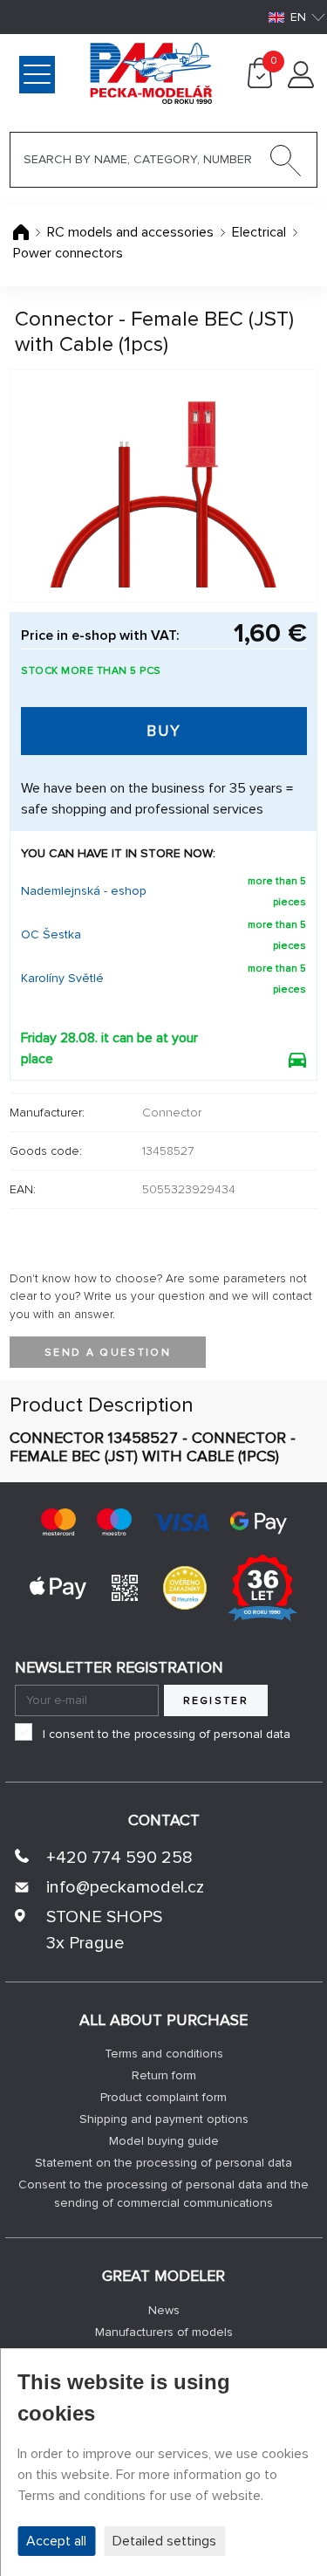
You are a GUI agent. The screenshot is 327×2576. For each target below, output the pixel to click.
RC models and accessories (130, 232)
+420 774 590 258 (119, 1858)
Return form (164, 2075)
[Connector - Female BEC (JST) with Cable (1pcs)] (163, 486)
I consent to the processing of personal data (167, 1734)
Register (216, 1701)
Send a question (108, 1353)
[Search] (286, 164)
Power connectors (68, 253)
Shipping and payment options (164, 2119)
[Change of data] (301, 84)
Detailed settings (164, 2541)
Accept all (56, 2541)
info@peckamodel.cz (125, 1887)
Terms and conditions (164, 2054)
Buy (164, 731)
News (164, 2310)
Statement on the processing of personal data (163, 2163)
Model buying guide (164, 2141)
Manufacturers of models (164, 2332)
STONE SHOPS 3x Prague (104, 1930)
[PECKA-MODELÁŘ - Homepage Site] (82, 72)
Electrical (261, 232)
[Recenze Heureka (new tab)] (185, 1587)
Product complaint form (163, 2097)
